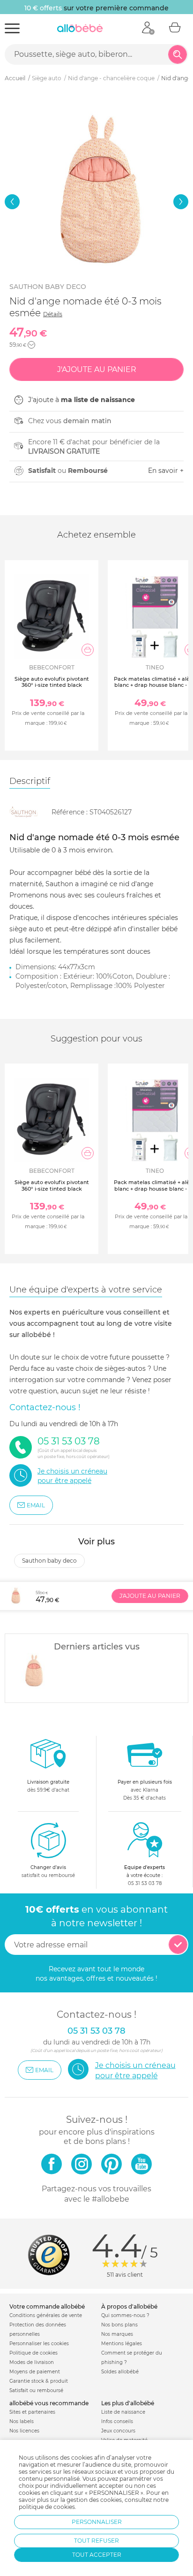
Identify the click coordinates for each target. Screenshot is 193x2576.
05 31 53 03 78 (145, 1883)
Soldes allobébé (120, 2372)
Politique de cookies (33, 2353)
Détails (53, 314)
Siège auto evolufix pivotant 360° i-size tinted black (52, 682)
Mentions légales (122, 2344)
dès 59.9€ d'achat (48, 1786)
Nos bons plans (119, 2325)
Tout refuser (96, 2541)
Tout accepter (97, 2555)
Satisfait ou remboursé (36, 2390)
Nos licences (24, 2431)
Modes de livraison (32, 2362)
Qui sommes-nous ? (125, 2315)
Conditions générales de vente (46, 2315)
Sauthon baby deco (48, 287)
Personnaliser (97, 2522)
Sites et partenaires (32, 2412)
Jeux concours (118, 2431)
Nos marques (117, 2334)
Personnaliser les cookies (39, 2344)
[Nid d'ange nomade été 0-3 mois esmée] (33, 1672)
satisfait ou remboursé (48, 1871)
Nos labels (22, 2421)
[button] (12, 202)
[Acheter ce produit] (88, 650)
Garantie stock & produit (39, 2381)
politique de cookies (47, 2507)
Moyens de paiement (35, 2372)
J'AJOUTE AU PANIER (150, 1596)
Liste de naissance (123, 2412)
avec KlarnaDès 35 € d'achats (145, 1790)
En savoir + (166, 471)
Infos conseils (117, 2421)
